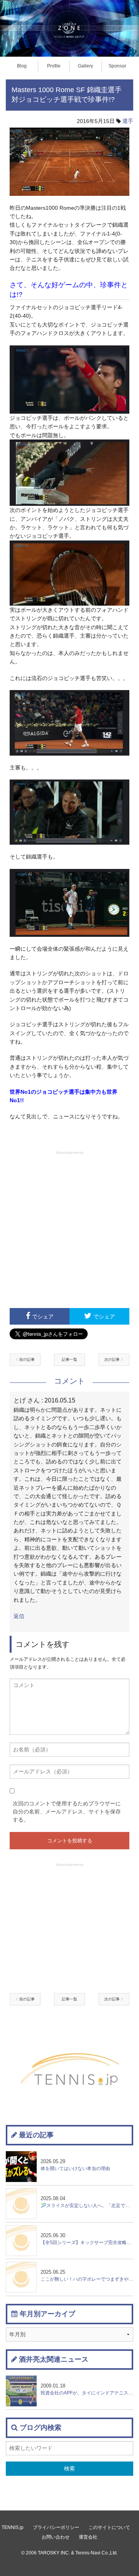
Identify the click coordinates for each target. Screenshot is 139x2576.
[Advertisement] (69, 1229)
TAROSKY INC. (54, 2553)
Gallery (86, 66)
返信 (19, 1616)
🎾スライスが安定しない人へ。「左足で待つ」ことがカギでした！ (87, 2202)
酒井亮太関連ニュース (54, 2359)
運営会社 (88, 2537)
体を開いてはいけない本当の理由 (75, 2165)
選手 (128, 121)
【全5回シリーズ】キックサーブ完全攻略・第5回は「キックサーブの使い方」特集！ (87, 2239)
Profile (54, 66)
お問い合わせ (56, 2537)
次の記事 (113, 1360)
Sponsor (117, 66)
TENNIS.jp (13, 2527)
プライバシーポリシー (56, 2527)
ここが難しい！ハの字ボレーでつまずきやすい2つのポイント (87, 2275)
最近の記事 (36, 2135)
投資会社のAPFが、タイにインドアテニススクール (87, 2389)
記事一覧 (69, 1360)
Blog (22, 66)
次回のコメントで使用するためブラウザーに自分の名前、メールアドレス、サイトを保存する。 (67, 1812)
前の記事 (26, 1360)
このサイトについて (109, 2527)
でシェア (43, 1317)
